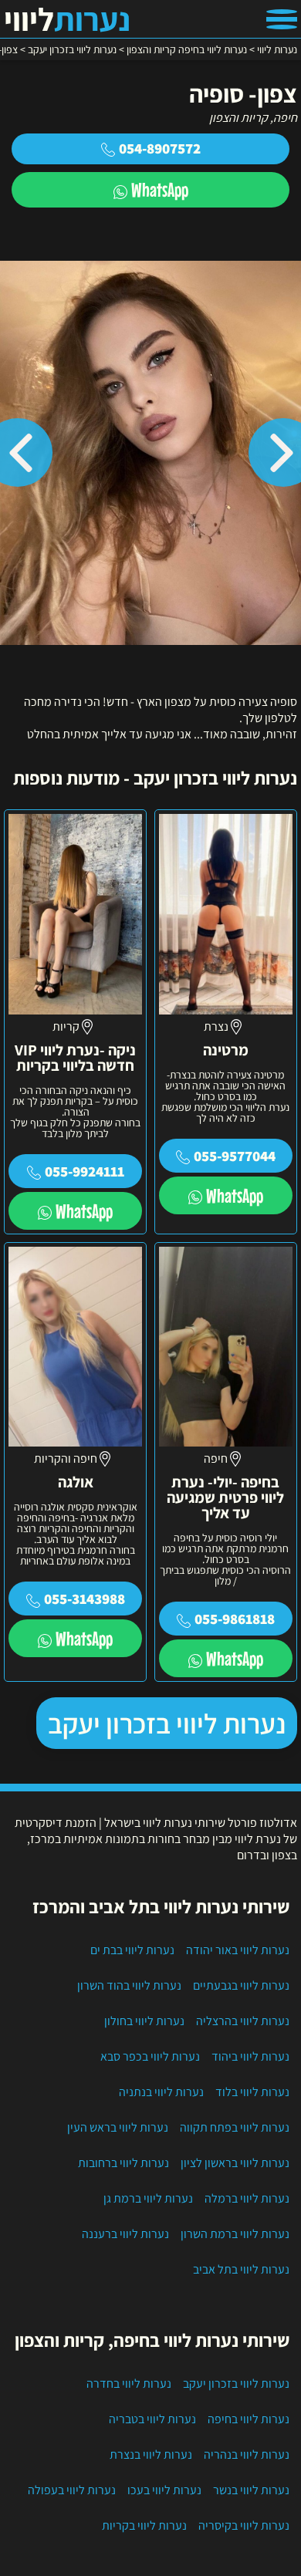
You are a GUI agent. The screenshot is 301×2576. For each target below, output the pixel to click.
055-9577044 (235, 1156)
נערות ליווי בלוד (252, 2092)
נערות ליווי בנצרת (151, 2454)
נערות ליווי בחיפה (249, 2419)
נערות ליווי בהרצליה (243, 2021)
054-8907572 (160, 148)
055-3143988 (85, 1599)
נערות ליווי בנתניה (161, 2092)
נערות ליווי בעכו (164, 2490)
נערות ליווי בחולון (144, 2021)
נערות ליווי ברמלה (247, 2198)
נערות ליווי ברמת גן (148, 2198)
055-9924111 (85, 1171)
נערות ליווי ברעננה (125, 2234)
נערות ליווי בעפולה (72, 2490)
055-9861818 (235, 1619)
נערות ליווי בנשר (251, 2490)
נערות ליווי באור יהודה (238, 1950)
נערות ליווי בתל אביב (241, 2269)
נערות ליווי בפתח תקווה (235, 2127)
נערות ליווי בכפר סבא (150, 2056)
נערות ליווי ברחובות (123, 2163)
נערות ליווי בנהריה (247, 2454)
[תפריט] (282, 19)
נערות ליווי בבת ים (132, 1950)
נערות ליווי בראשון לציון (235, 2163)
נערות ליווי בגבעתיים (241, 1985)
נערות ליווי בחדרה (129, 2384)
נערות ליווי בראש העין (118, 2127)
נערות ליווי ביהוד (250, 2056)
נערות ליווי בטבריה (152, 2419)
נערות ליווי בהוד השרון (129, 1985)
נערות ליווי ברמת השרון (235, 2234)
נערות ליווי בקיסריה (244, 2525)
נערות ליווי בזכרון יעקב (167, 1723)
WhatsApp (160, 189)
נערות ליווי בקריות (144, 2525)
